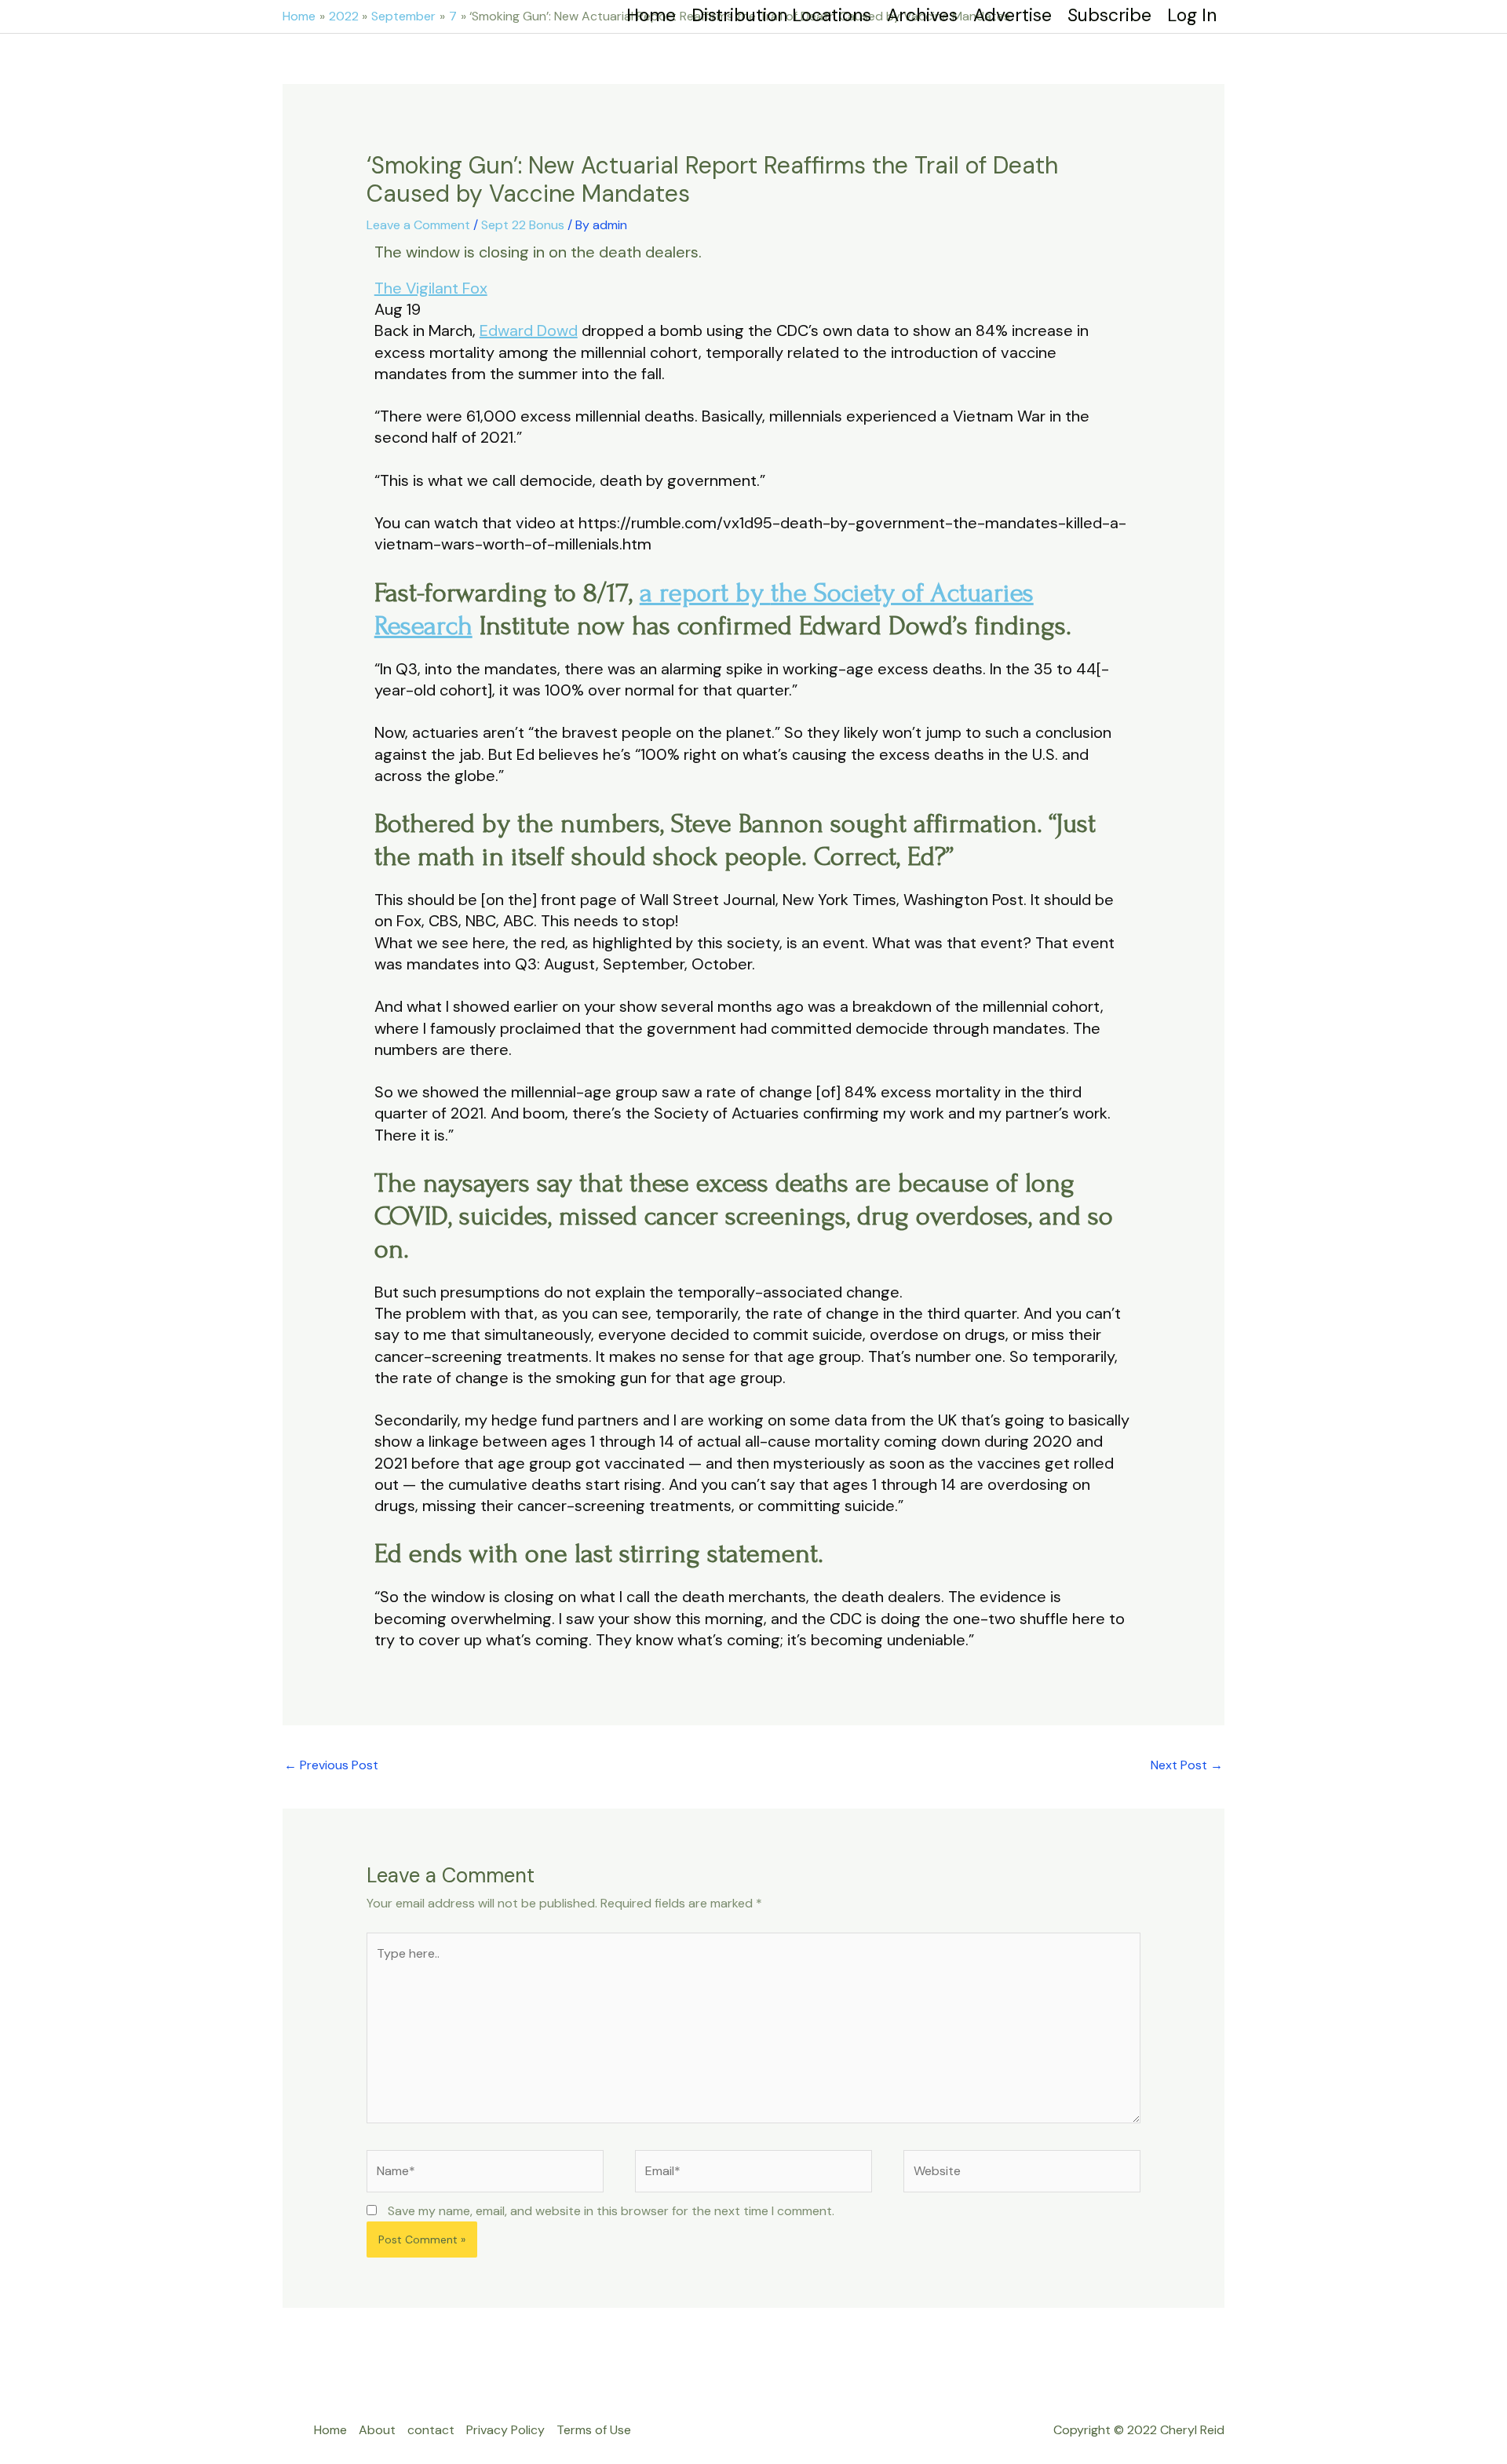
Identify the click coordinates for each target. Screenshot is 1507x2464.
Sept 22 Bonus (523, 225)
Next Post (1187, 1765)
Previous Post (331, 1765)
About (377, 2430)
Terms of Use (594, 2430)
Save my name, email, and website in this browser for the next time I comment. (611, 2211)
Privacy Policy (505, 2430)
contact (431, 2430)
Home (330, 2430)
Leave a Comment (418, 225)
